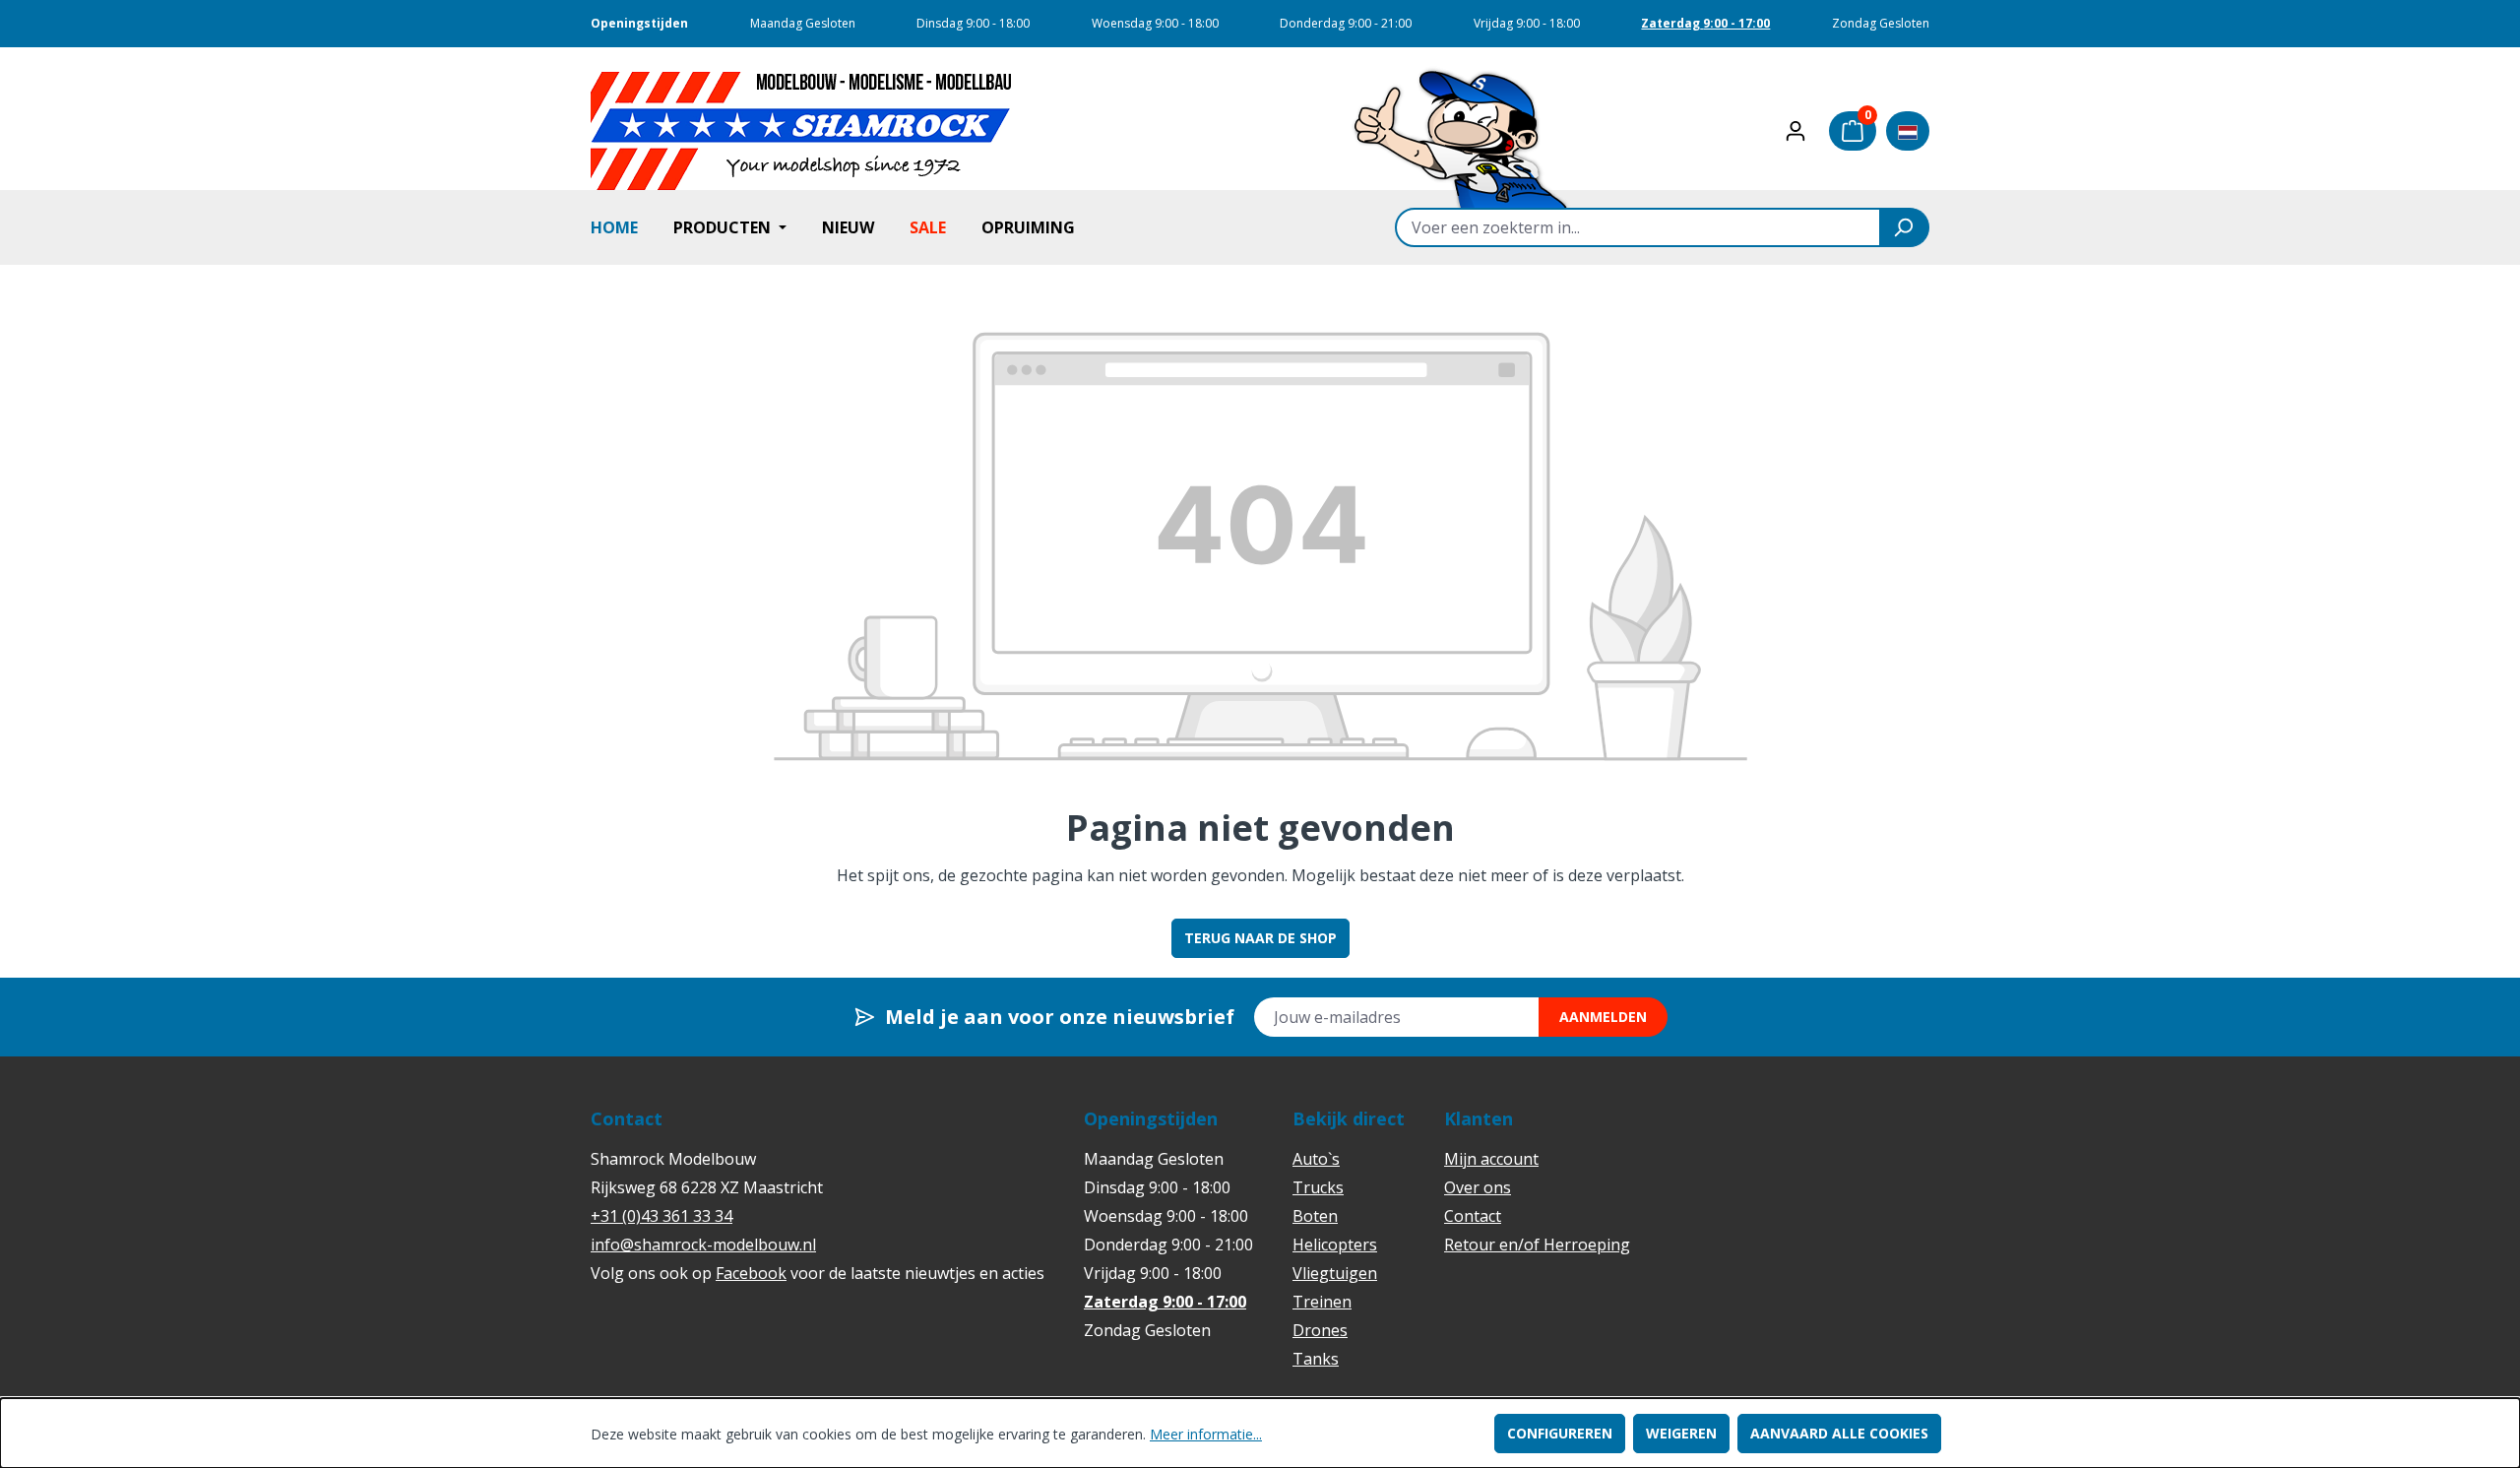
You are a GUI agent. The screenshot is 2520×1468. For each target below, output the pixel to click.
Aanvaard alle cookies (1839, 1433)
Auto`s (1316, 1159)
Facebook (751, 1273)
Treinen (1322, 1302)
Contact (1473, 1216)
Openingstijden (639, 23)
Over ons (1478, 1187)
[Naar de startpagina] (802, 131)
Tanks (1316, 1359)
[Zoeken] (1905, 227)
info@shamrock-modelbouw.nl (703, 1245)
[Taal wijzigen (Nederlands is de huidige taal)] (1908, 131)
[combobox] (1638, 227)
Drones (1320, 1330)
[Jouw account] (1795, 131)
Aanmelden (1603, 1017)
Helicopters (1335, 1245)
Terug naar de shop (1260, 938)
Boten (1315, 1216)
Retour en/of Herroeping (1537, 1245)
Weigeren (1681, 1433)
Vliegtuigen (1335, 1273)
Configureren (1560, 1433)
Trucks (1318, 1187)
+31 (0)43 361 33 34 (661, 1216)
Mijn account (1491, 1159)
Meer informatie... (1206, 1434)
